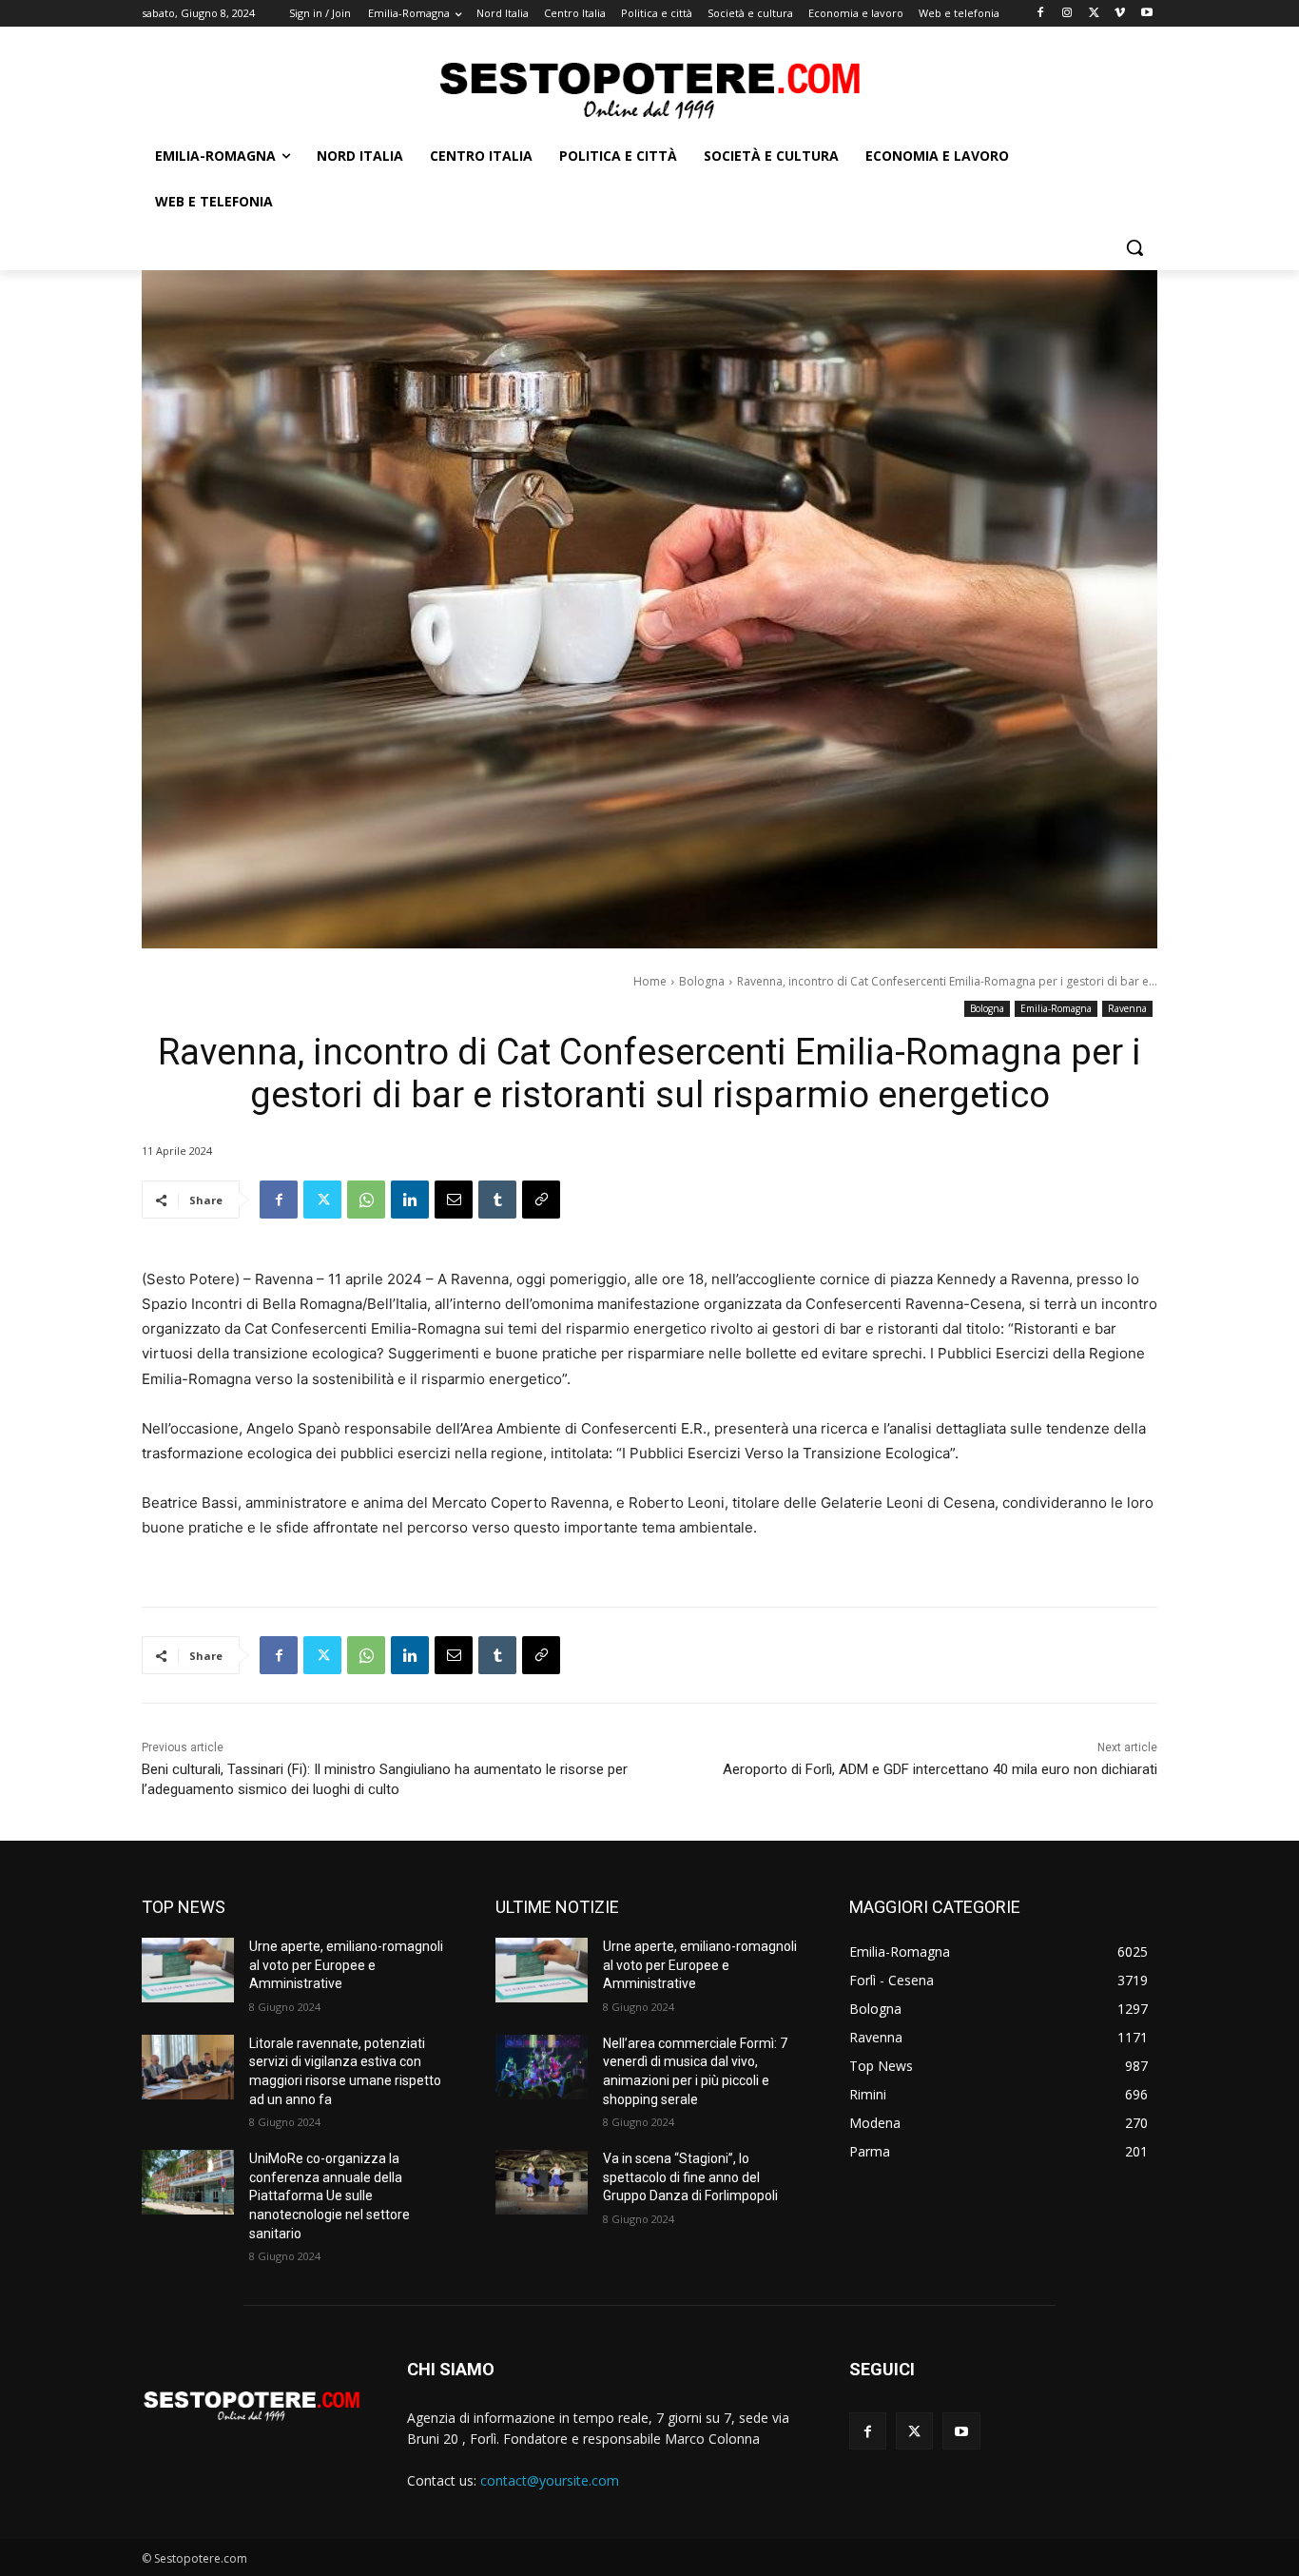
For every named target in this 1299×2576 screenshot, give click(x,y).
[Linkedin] (410, 1200)
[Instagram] (1067, 14)
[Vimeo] (1120, 14)
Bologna (702, 981)
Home (650, 981)
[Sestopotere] (649, 89)
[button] (1134, 247)
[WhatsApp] (366, 1200)
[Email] (454, 1200)
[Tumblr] (497, 1200)
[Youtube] (1146, 14)
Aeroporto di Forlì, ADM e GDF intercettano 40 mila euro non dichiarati (940, 1769)
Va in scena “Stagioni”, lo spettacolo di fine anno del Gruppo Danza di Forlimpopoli (690, 2177)
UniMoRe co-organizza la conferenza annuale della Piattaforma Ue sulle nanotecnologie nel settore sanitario (330, 2195)
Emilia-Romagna (1056, 1008)
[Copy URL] (541, 1200)
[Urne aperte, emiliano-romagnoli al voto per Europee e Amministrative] (188, 1970)
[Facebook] (1041, 14)
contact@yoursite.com (550, 2480)
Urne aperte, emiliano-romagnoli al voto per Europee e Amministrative (346, 1965)
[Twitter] (1094, 14)
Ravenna (1127, 1008)
